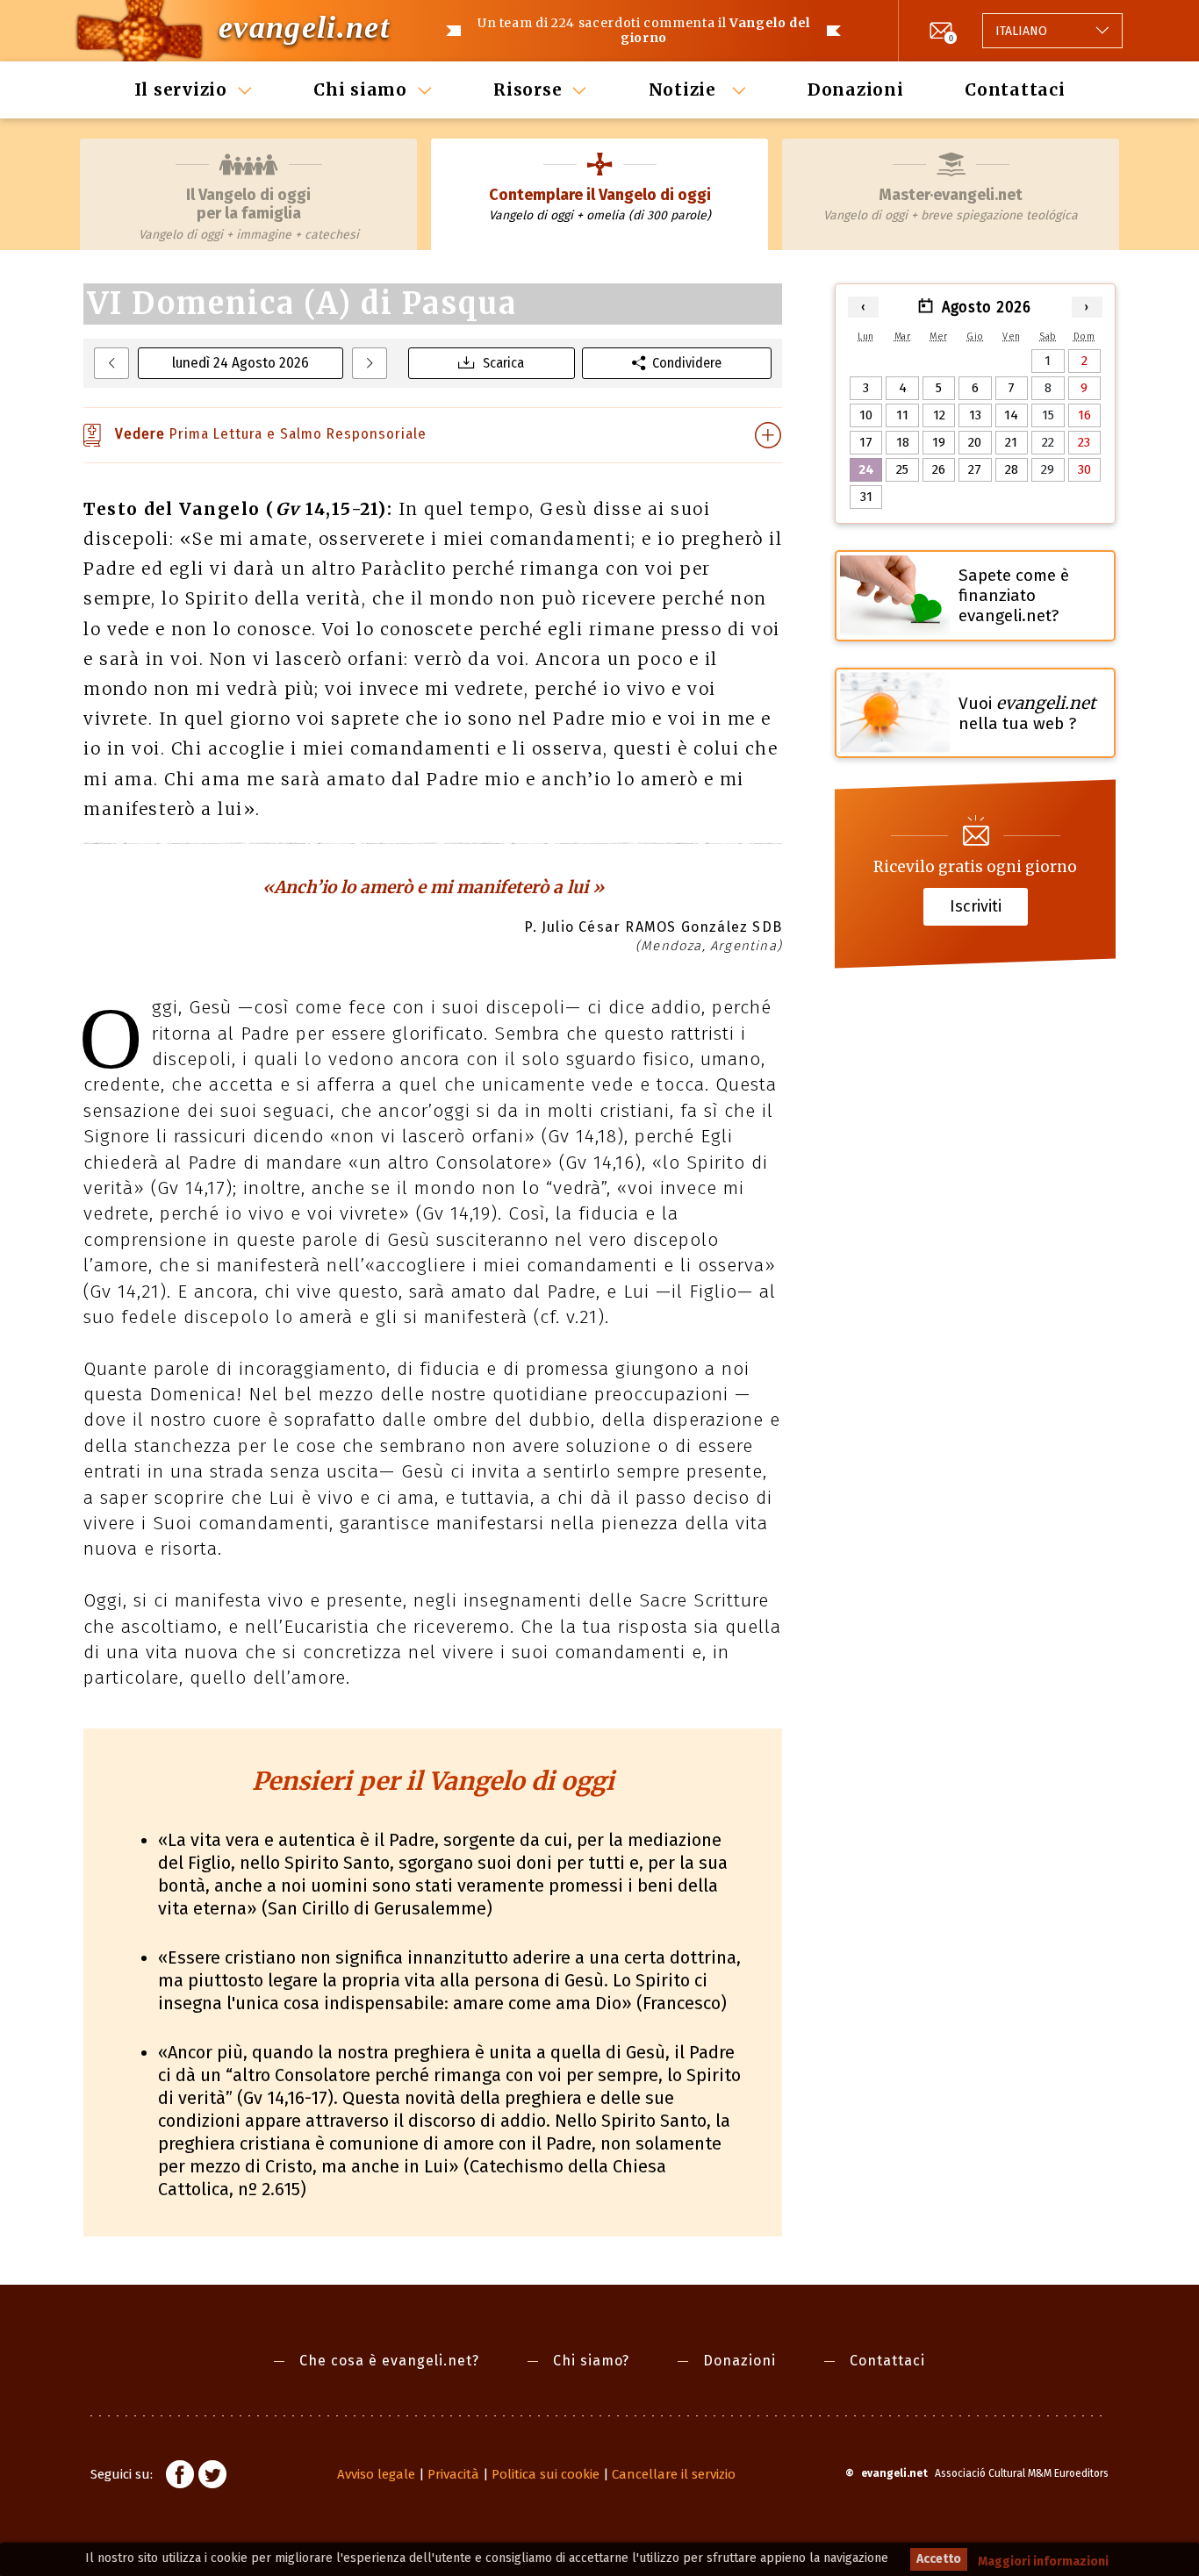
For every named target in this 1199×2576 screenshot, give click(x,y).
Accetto (939, 2559)
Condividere (687, 363)
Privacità (453, 2474)
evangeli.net (304, 27)
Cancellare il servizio (674, 2474)
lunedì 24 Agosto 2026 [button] (241, 363)
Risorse (528, 89)
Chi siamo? (591, 2361)
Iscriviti (976, 906)
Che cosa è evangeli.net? (389, 2361)
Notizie (685, 89)
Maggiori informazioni (1043, 2562)
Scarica (503, 363)
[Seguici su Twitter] (212, 2477)
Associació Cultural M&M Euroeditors (1022, 2473)
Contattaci (1015, 89)
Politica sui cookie (546, 2474)
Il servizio (181, 89)
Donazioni (856, 89)
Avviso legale (376, 2474)
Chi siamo (360, 89)
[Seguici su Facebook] (180, 2477)
